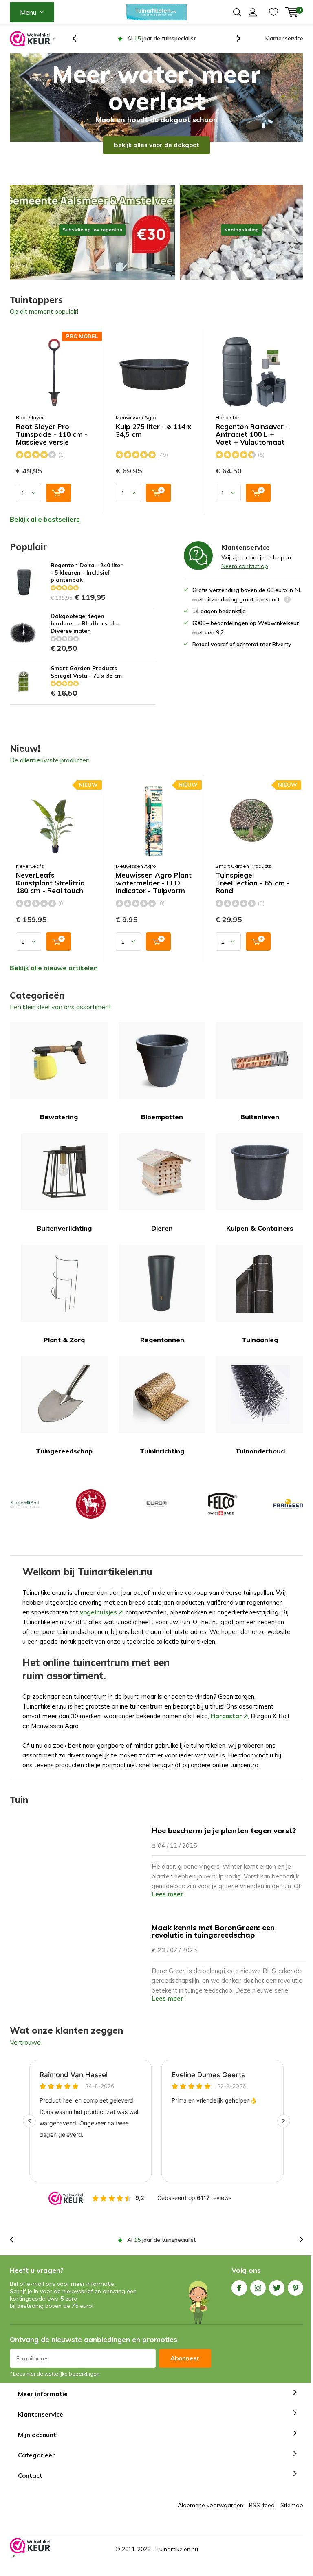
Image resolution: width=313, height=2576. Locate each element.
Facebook (239, 2297)
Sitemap (292, 2514)
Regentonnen (162, 1349)
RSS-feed (262, 2514)
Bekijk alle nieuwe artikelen (54, 977)
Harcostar (227, 427)
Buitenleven (260, 1126)
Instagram (258, 2297)
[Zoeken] (237, 12)
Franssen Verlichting (288, 1513)
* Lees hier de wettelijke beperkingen (55, 2383)
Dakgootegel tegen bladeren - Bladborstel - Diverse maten (84, 633)
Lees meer (168, 1903)
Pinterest (295, 2297)
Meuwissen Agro (136, 427)
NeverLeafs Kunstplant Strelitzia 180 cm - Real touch (50, 892)
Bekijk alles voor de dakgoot (156, 154)
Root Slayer (30, 427)
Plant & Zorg (64, 1349)
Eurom (156, 1513)
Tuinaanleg (260, 1349)
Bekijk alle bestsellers (45, 528)
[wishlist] (273, 12)
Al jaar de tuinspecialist (161, 2249)
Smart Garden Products (244, 875)
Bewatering (59, 1126)
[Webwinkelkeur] (33, 43)
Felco (222, 1513)
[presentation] (79, 43)
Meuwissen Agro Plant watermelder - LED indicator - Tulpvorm (154, 892)
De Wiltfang (90, 1513)
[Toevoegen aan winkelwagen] (58, 502)
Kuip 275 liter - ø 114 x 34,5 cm (153, 440)
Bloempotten (162, 1126)
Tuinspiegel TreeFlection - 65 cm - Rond (253, 892)
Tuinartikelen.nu (177, 2558)
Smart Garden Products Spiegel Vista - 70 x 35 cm (86, 681)
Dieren (162, 1237)
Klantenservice (284, 38)
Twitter (277, 2297)
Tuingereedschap (64, 1460)
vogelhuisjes (98, 1622)
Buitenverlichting (64, 1237)
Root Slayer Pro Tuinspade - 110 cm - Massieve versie (52, 444)
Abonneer (185, 2368)
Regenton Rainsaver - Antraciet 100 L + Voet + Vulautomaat (252, 444)
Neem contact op (245, 575)
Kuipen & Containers (260, 1237)
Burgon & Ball (25, 1513)
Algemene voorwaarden (211, 2514)
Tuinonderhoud (260, 1460)
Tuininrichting (162, 1460)
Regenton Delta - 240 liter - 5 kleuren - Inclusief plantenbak (87, 582)
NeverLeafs (30, 875)
